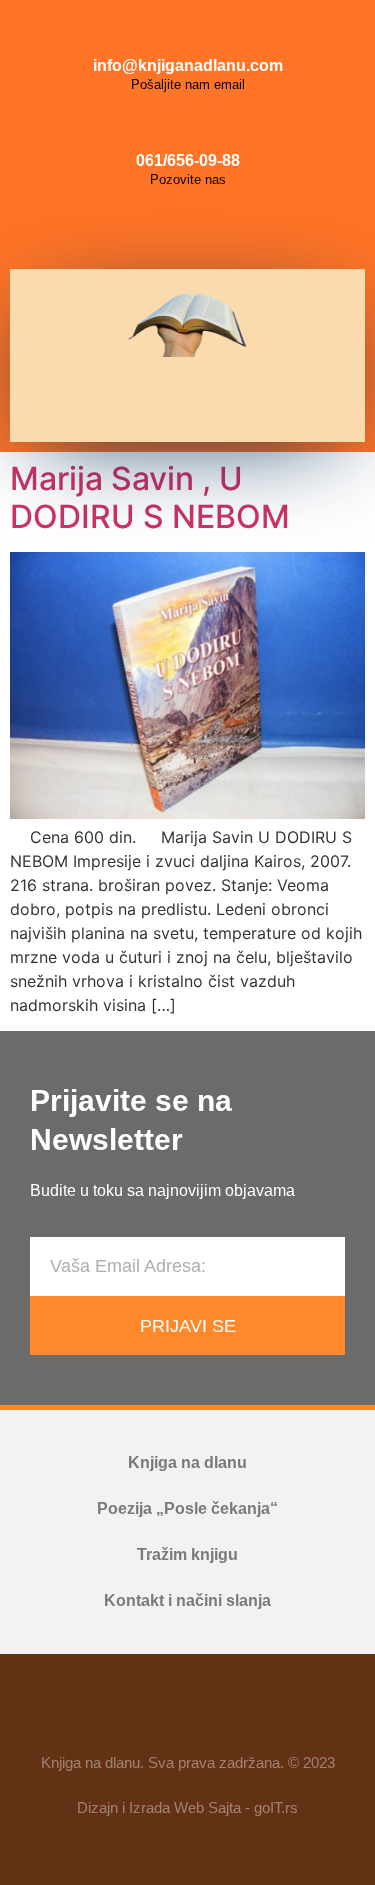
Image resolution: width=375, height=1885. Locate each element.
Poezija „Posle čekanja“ (187, 1508)
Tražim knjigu (187, 1554)
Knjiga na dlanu (187, 1462)
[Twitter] (233, 229)
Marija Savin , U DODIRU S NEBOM (150, 497)
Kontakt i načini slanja (187, 1600)
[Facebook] (143, 229)
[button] (180, 399)
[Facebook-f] (130, 1712)
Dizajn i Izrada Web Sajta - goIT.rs (187, 1807)
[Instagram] (188, 229)
